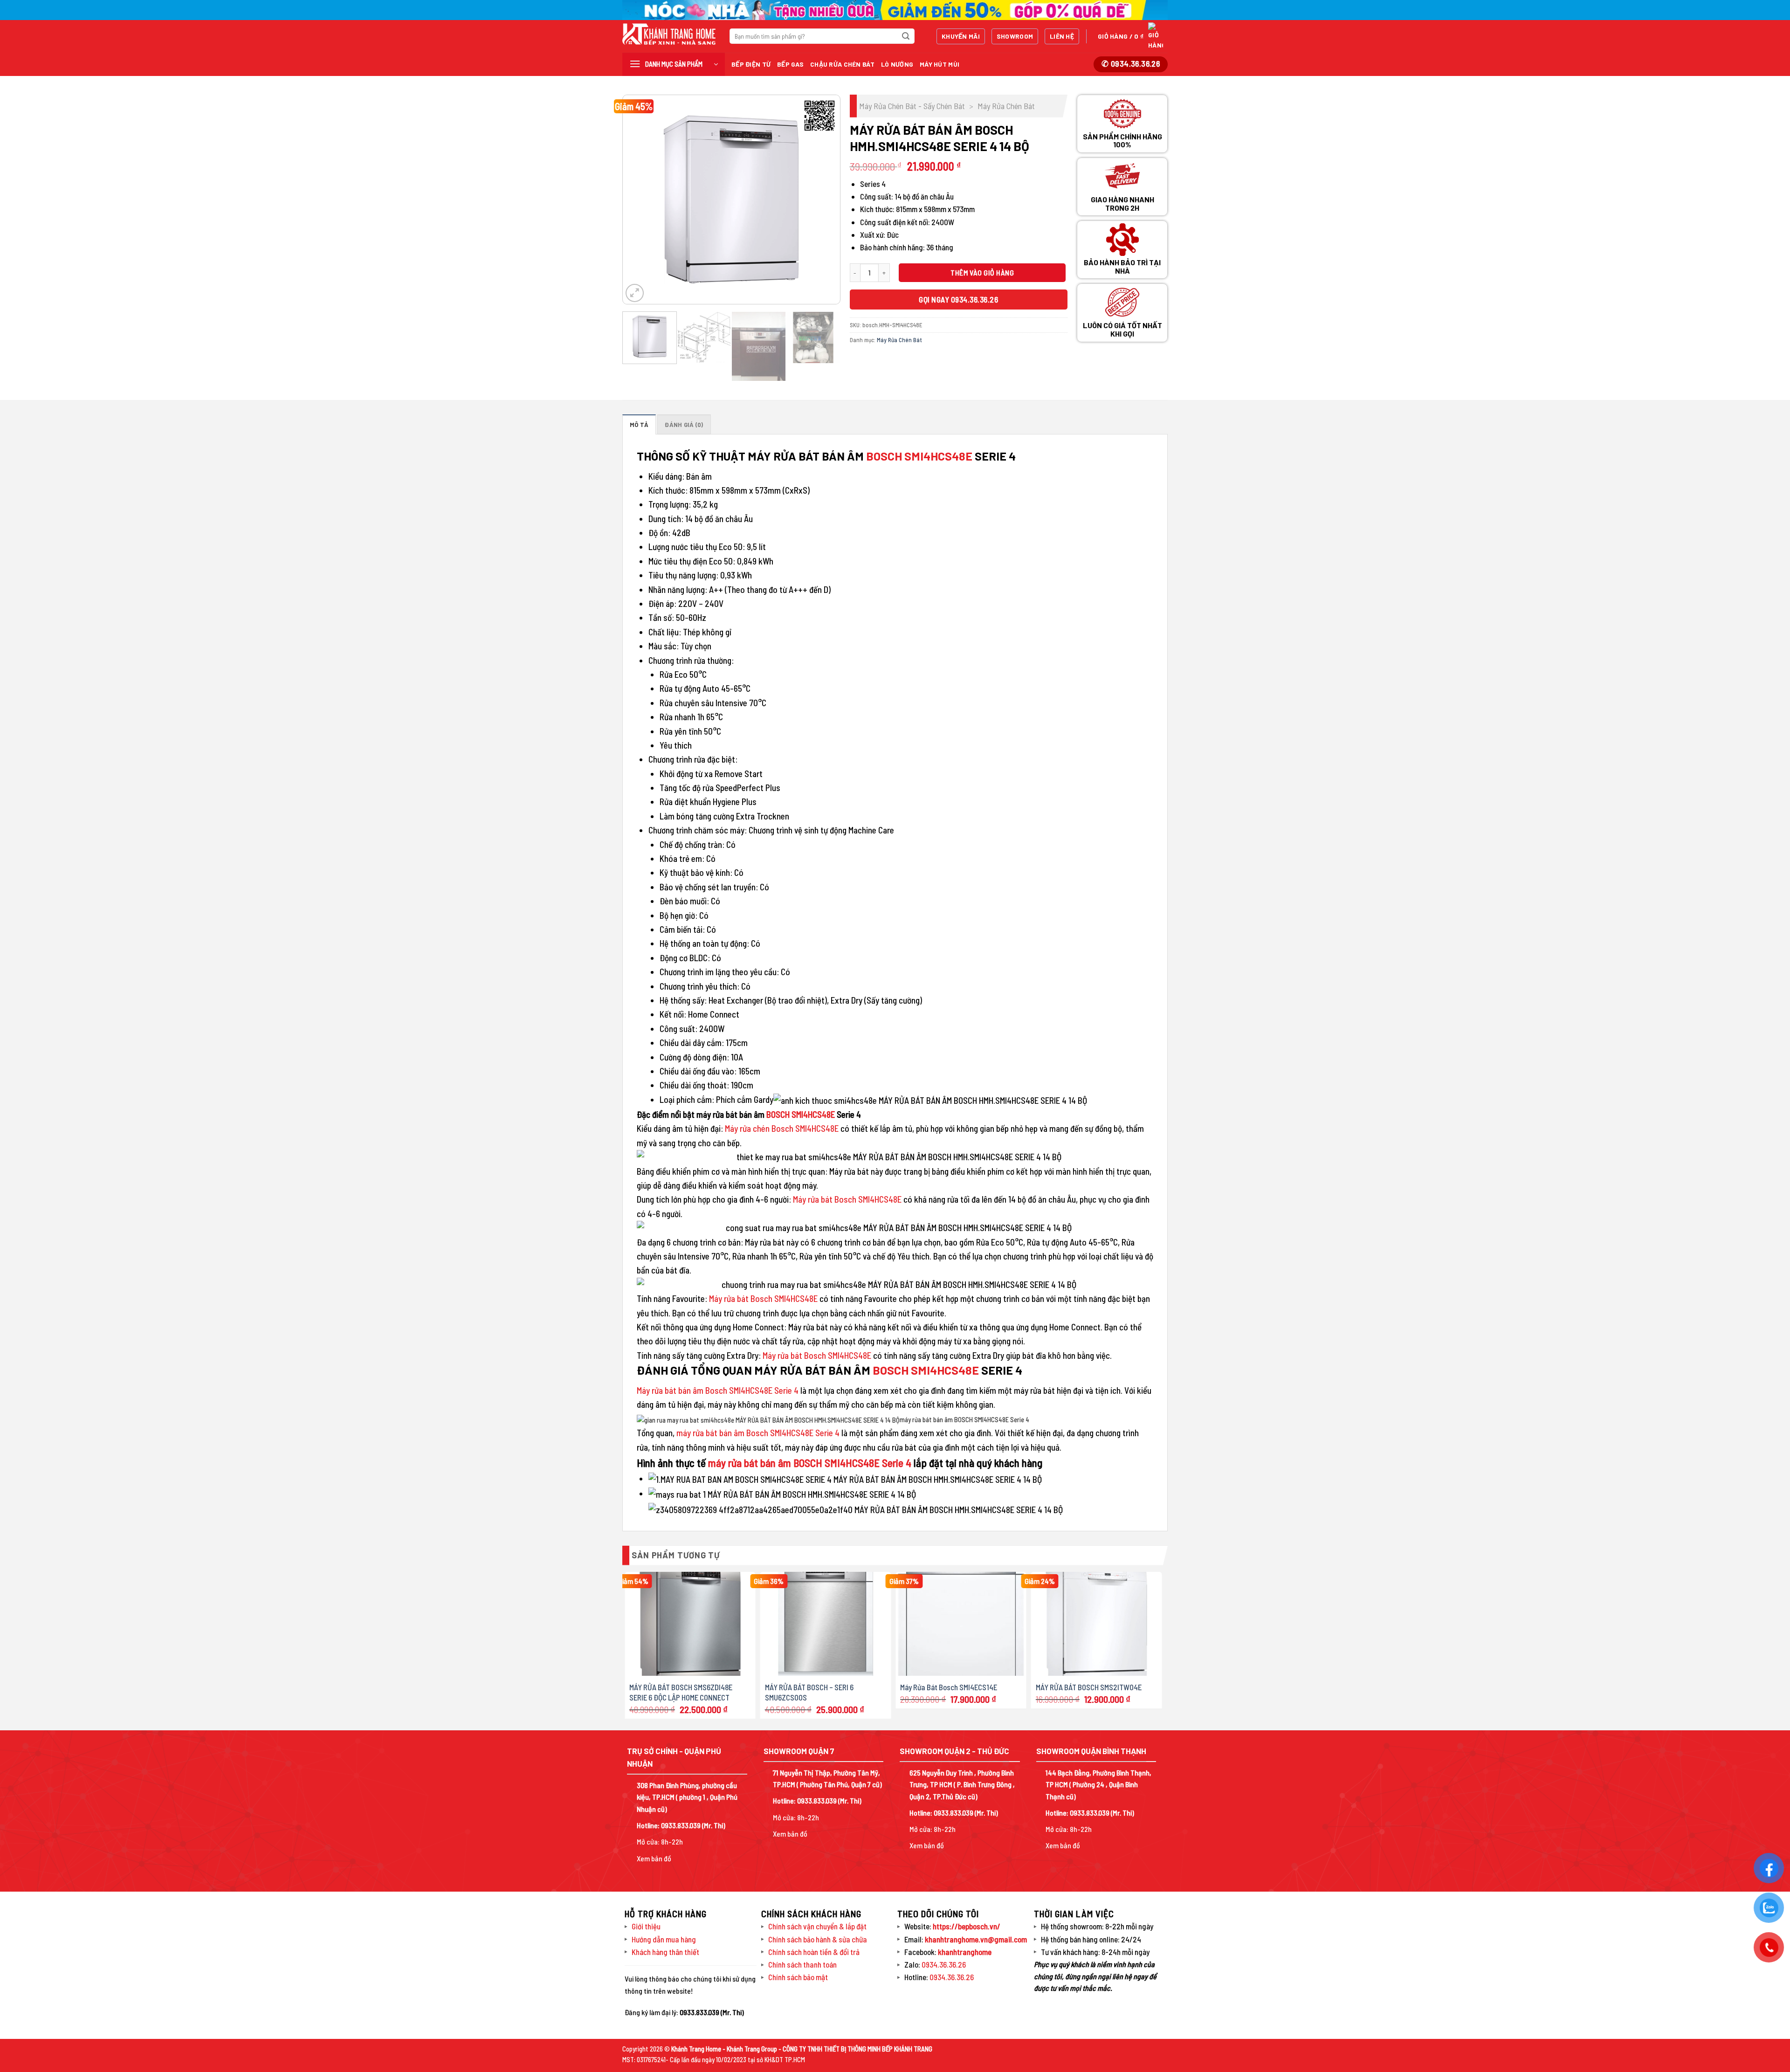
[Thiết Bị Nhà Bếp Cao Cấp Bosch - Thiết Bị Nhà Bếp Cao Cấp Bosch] (669, 34)
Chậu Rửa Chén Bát (842, 64)
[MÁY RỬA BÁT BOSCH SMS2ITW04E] (1097, 1624)
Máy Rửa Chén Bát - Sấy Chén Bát (912, 106)
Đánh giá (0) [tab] (684, 425)
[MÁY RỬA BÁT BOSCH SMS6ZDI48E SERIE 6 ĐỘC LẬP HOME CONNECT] (690, 1624)
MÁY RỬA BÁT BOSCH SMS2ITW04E (1089, 1687)
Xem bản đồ (654, 1858)
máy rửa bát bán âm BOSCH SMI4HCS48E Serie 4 (810, 1463)
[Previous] (639, 200)
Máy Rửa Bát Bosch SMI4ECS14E (949, 1687)
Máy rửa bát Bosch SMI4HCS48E (847, 1199)
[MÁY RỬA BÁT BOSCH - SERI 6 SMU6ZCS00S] (826, 1624)
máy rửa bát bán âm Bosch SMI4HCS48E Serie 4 (758, 1433)
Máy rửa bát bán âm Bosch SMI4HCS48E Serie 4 (718, 1390)
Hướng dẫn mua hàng (664, 1939)
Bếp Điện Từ (751, 64)
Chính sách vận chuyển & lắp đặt (817, 1926)
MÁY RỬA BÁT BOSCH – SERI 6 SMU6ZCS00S (809, 1692)
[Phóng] (635, 293)
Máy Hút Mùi (940, 64)
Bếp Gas (790, 64)
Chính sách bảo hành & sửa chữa (818, 1939)
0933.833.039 (681, 1825)
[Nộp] (906, 36)
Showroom (1015, 36)
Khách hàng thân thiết (665, 1952)
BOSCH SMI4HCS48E (919, 456)
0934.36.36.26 (944, 1964)
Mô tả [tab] (639, 425)
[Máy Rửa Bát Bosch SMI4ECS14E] (961, 1624)
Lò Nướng (897, 64)
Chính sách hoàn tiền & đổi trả (814, 1952)
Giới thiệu (646, 1926)
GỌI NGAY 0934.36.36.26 (958, 299)
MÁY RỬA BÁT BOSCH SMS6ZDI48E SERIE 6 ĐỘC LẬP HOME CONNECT (681, 1692)
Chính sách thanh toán (802, 1964)
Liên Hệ (1062, 36)
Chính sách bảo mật (798, 1977)
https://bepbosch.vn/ (966, 1926)
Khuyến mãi (961, 36)
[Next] (824, 200)
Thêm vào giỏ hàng (982, 272)
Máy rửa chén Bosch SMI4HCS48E (782, 1128)
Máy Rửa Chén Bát (1006, 106)
